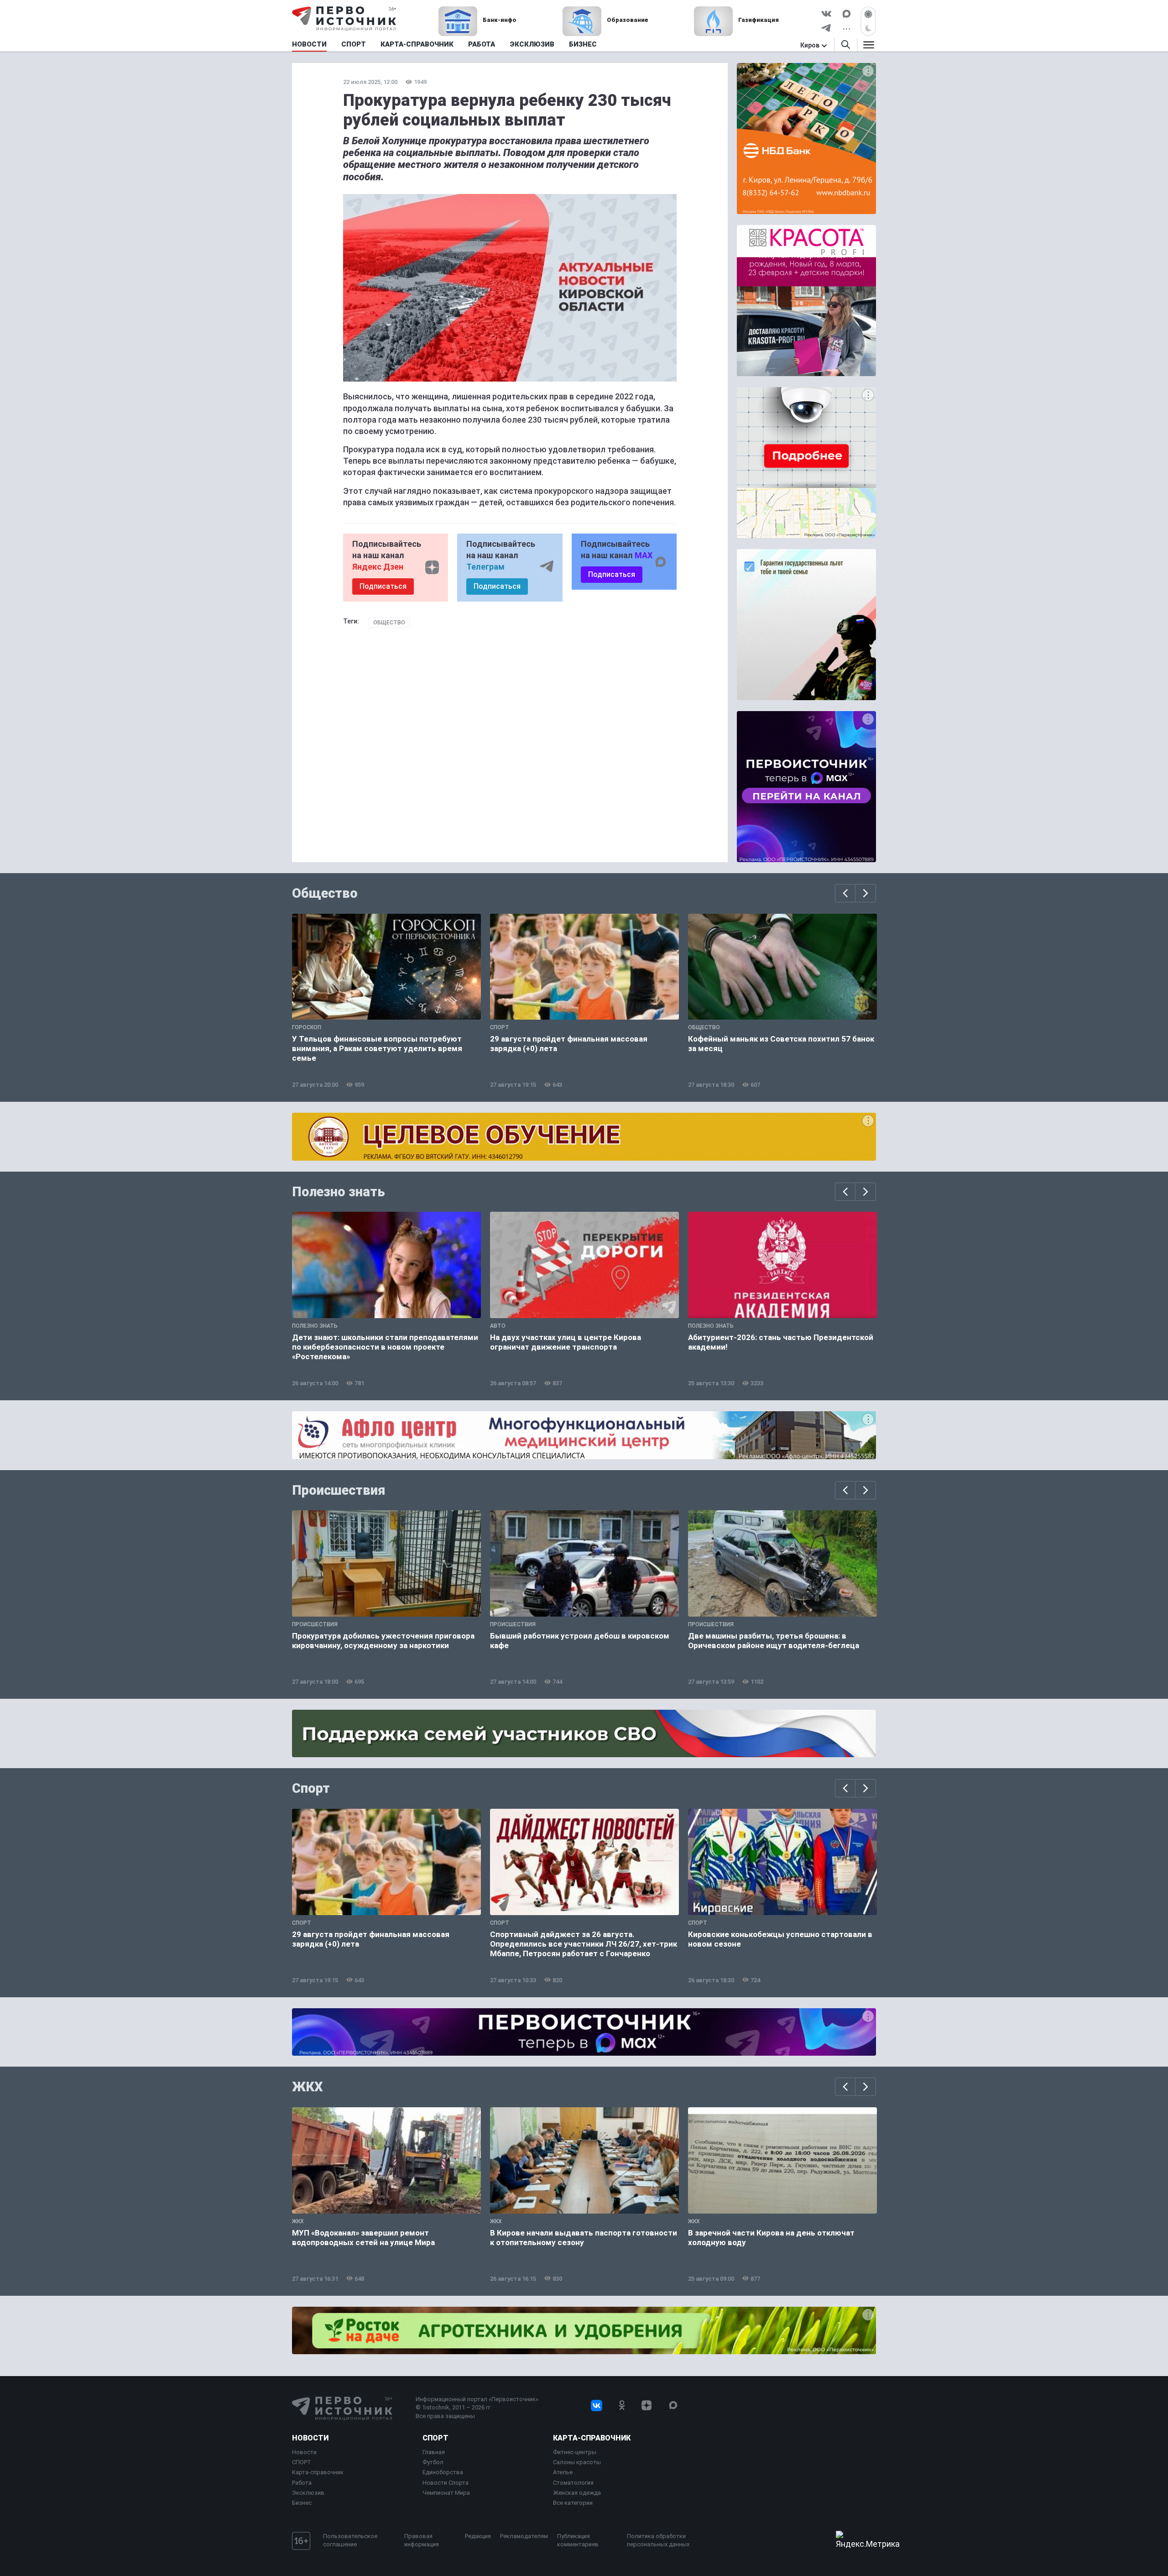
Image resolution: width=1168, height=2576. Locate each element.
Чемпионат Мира (446, 2493)
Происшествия (339, 1490)
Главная (434, 2452)
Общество (389, 623)
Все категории (573, 2503)
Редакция (478, 2536)
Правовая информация (422, 2540)
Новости (310, 2438)
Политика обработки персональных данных (658, 2540)
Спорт (311, 1788)
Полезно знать (339, 1192)
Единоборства (443, 2472)
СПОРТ (302, 2462)
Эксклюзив (308, 2493)
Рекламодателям (524, 2536)
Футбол (433, 2462)
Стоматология (573, 2483)
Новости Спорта (446, 2483)
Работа (302, 2483)
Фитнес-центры (575, 2452)
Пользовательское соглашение (350, 2540)
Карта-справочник (318, 2472)
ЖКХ (308, 2087)
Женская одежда (577, 2493)
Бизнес (302, 2503)
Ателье (563, 2472)
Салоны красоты (577, 2462)
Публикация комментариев (578, 2540)
